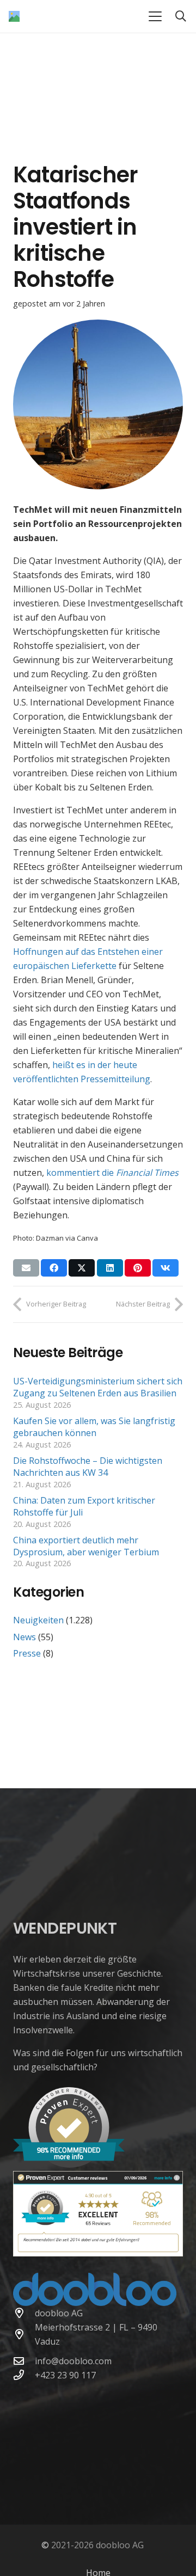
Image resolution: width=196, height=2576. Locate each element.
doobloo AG (59, 2313)
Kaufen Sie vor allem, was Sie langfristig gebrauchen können (94, 1427)
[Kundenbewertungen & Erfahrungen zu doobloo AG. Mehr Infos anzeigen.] (98, 2253)
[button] (155, 16)
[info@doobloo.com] (24, 2361)
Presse (27, 1653)
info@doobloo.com (73, 2361)
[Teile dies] (54, 1268)
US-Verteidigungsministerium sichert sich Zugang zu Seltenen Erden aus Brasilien (98, 1387)
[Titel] (14, 16)
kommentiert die (112, 1173)
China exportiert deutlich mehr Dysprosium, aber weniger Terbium (86, 1546)
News (24, 1637)
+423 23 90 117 (65, 2375)
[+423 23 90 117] (24, 2375)
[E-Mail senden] (26, 1268)
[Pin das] (138, 1268)
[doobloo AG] (24, 2313)
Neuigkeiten (38, 1620)
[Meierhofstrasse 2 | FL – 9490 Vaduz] (24, 2334)
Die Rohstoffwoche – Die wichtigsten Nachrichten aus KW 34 (88, 1467)
